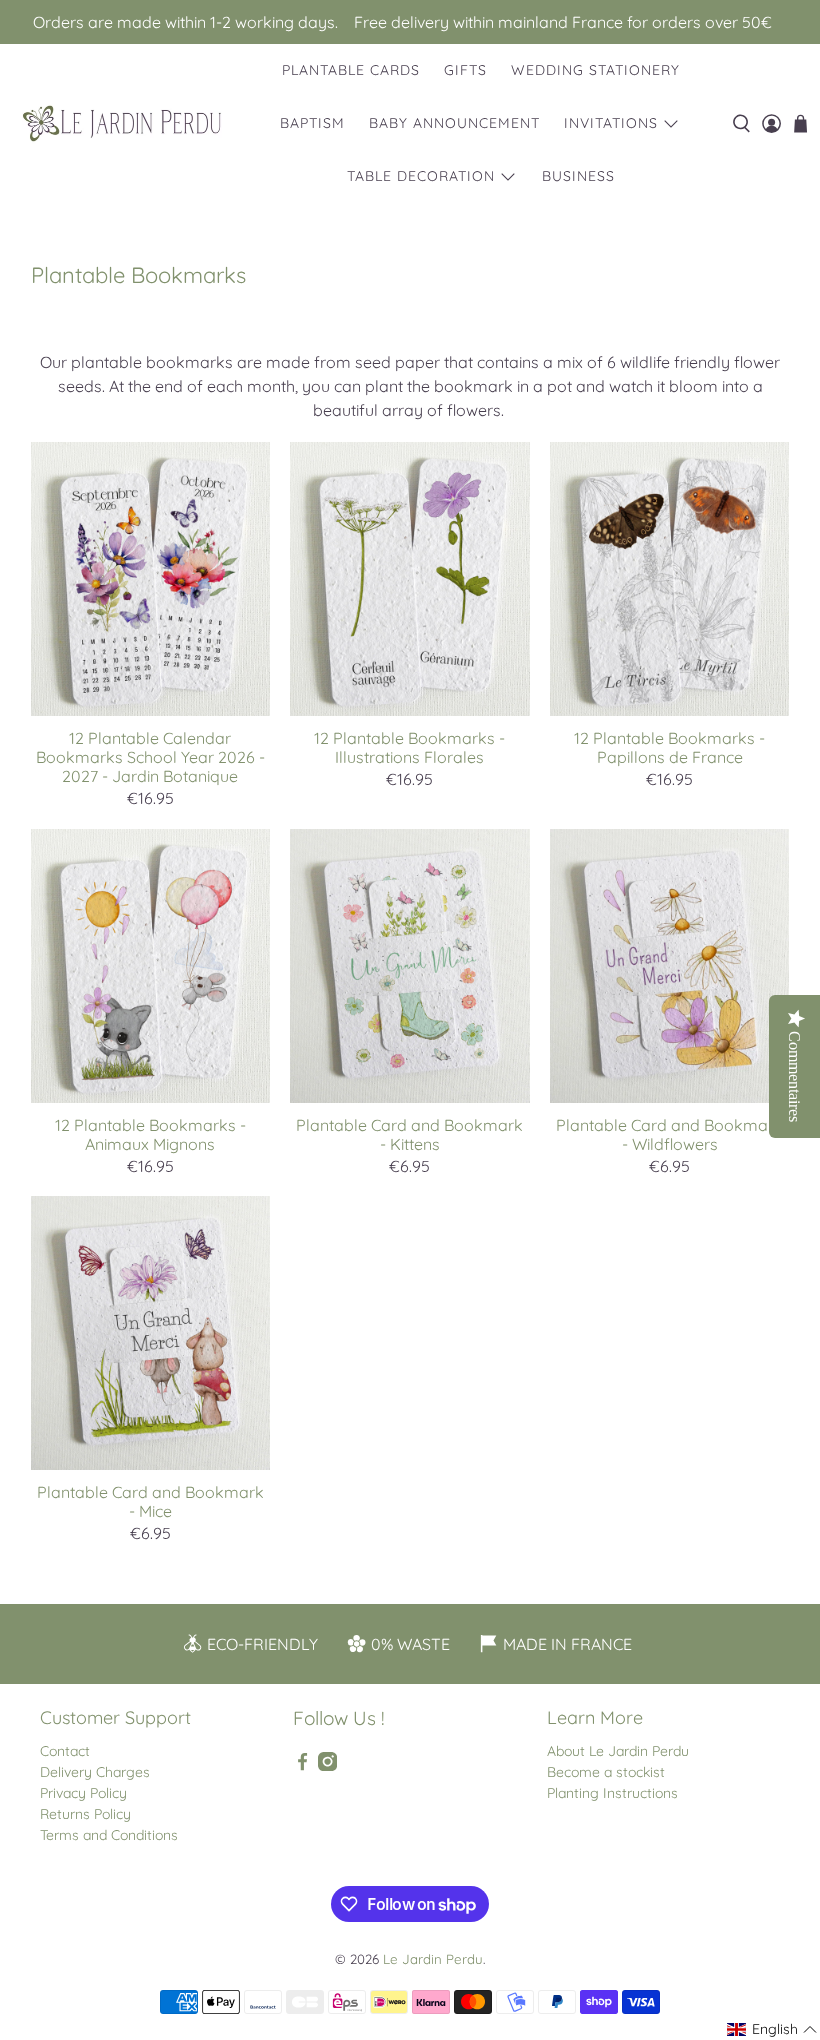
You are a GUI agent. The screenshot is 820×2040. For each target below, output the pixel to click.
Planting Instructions (612, 1793)
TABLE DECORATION (421, 176)
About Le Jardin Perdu (618, 1751)
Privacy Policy (83, 1793)
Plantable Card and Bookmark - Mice (150, 1501)
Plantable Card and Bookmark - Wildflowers (669, 1134)
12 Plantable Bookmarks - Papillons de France (669, 747)
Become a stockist (606, 1772)
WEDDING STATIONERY (595, 70)
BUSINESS (578, 176)
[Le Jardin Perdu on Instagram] (327, 1766)
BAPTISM (312, 123)
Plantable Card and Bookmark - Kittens (409, 1134)
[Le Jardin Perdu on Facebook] (302, 1766)
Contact (65, 1751)
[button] (772, 2029)
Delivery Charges (95, 1772)
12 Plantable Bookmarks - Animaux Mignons (150, 1134)
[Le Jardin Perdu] (122, 123)
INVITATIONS (611, 123)
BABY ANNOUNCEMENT (454, 123)
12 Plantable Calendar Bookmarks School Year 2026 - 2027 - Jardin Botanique (150, 757)
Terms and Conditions (109, 1835)
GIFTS (465, 70)
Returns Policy (85, 1814)
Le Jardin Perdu (433, 1959)
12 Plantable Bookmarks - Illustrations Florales (409, 747)
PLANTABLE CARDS (351, 70)
